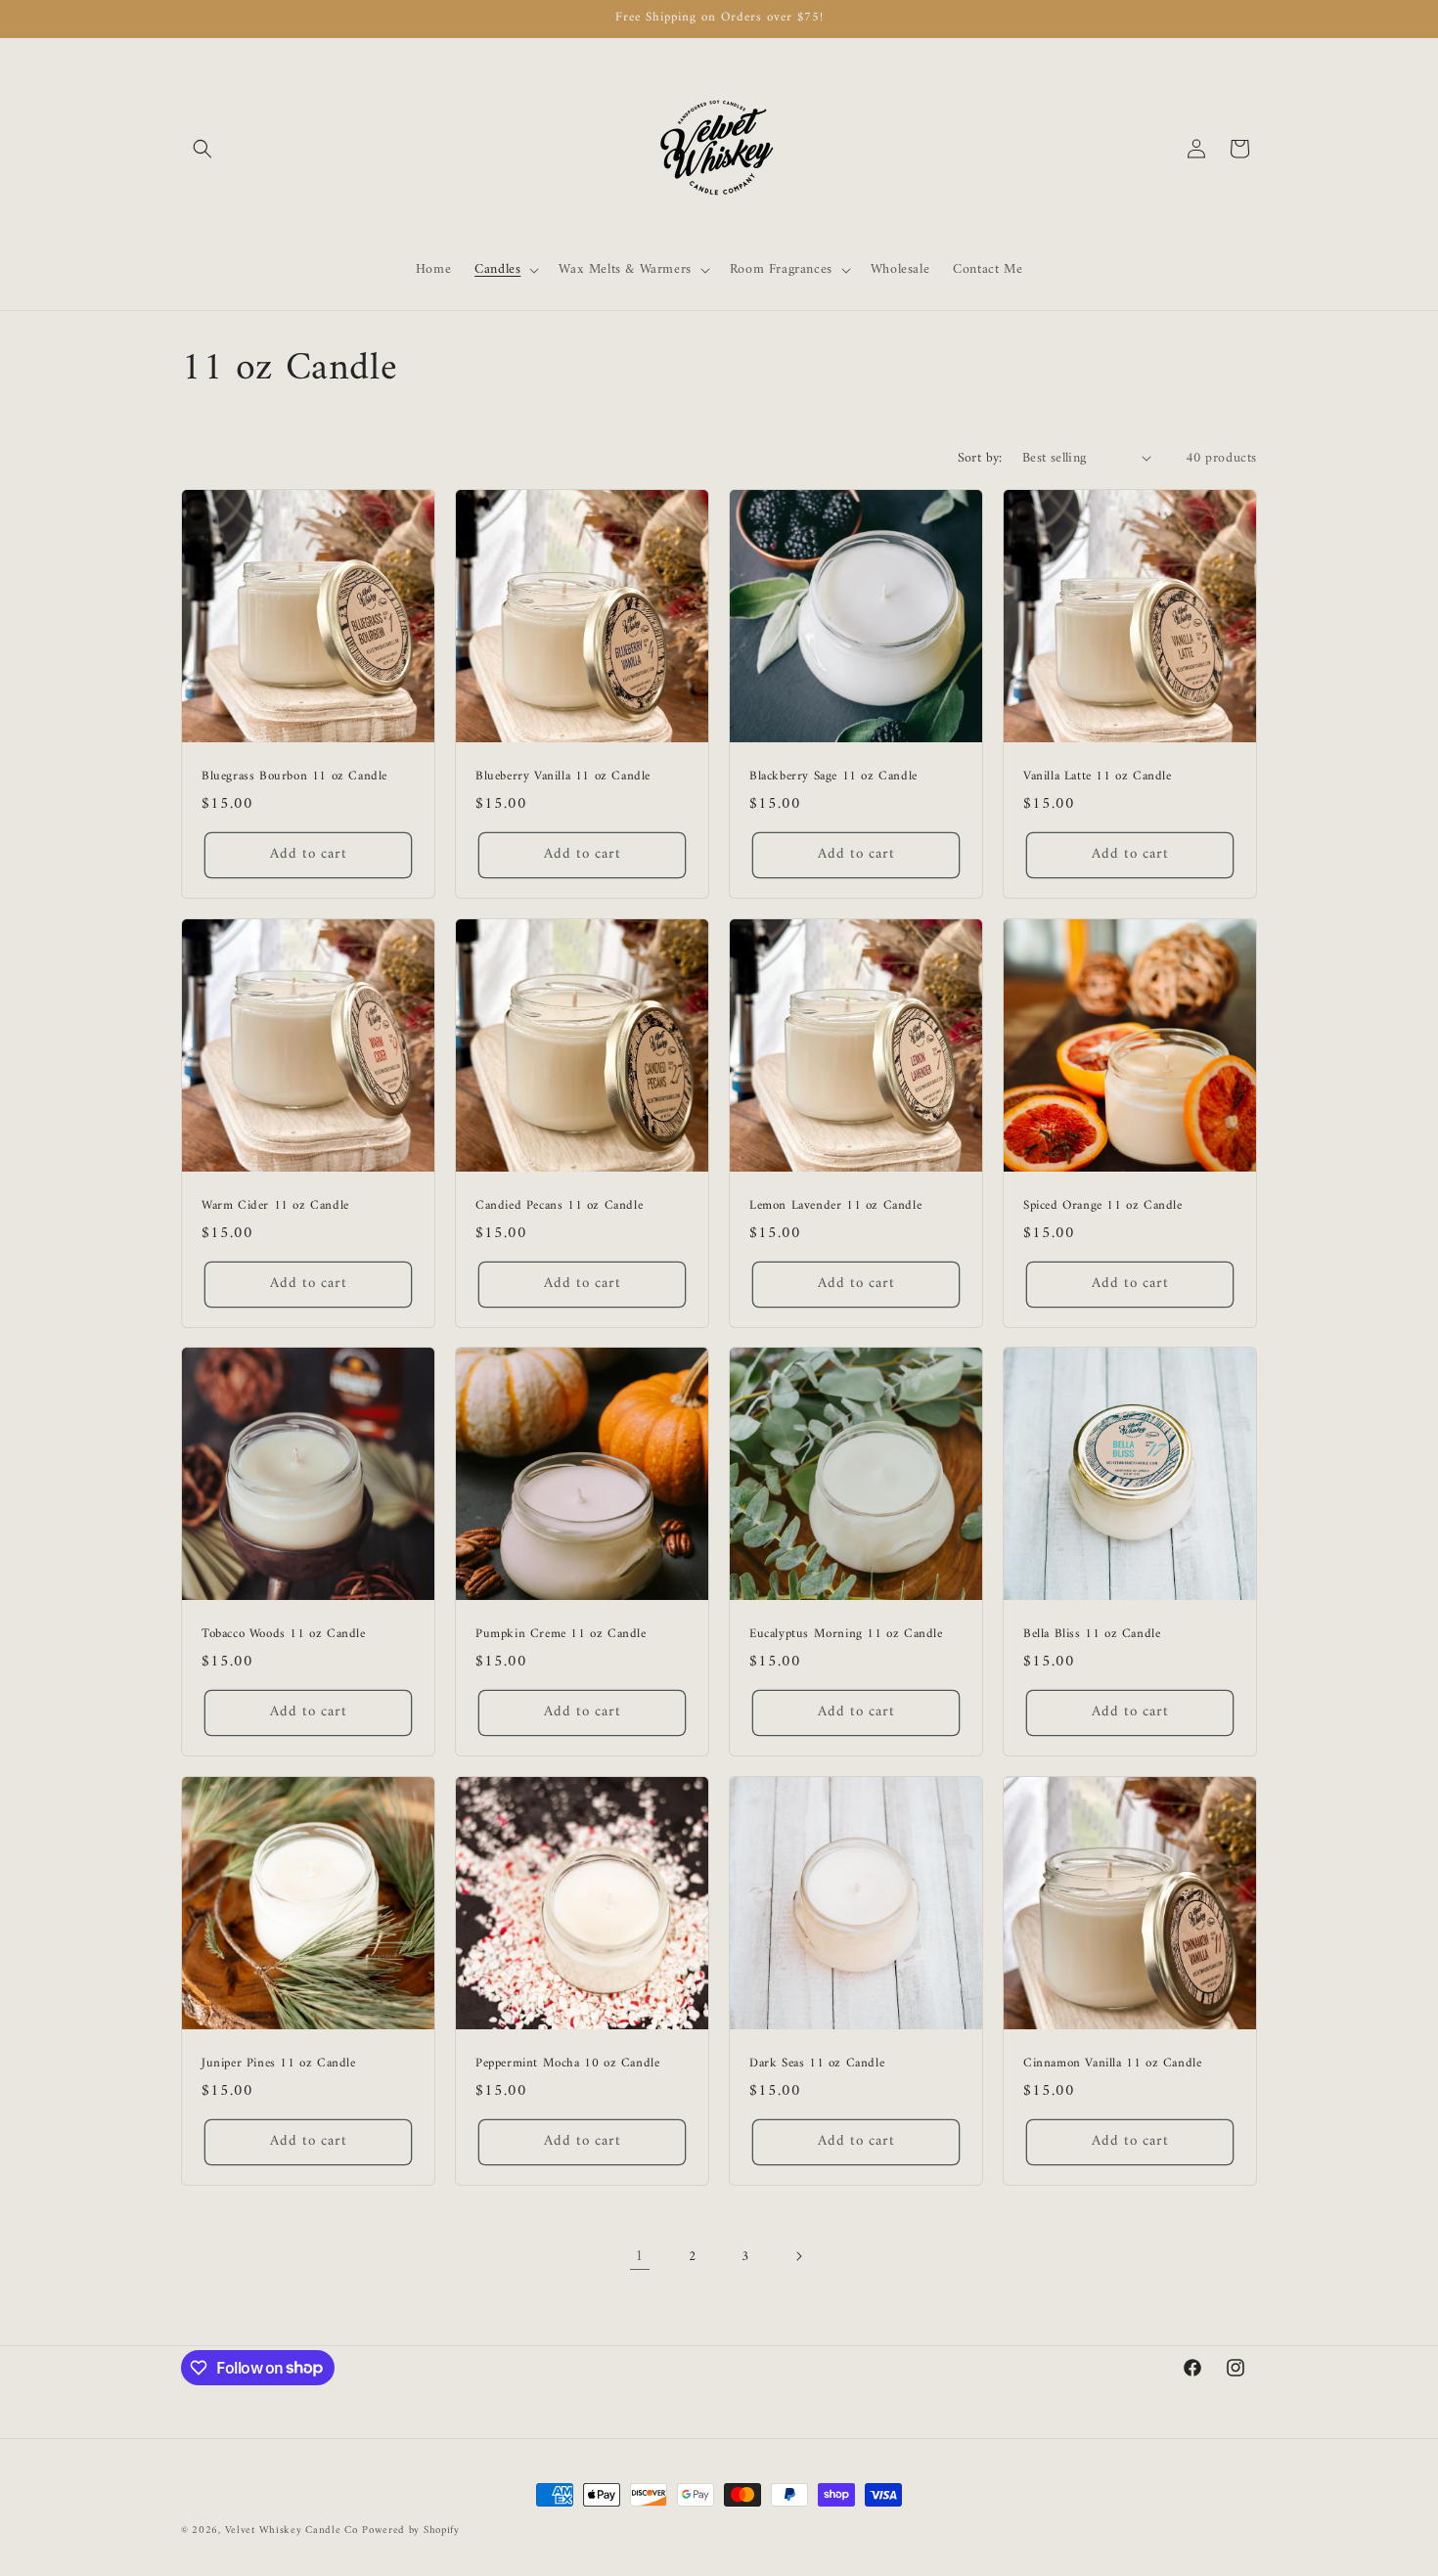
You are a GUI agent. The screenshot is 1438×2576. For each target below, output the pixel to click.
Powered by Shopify (411, 2531)
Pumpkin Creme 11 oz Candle (561, 1635)
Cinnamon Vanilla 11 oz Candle (1112, 2064)
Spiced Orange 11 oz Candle (1103, 1206)
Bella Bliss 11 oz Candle (1092, 1635)
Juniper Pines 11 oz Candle (279, 2064)
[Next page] (798, 2256)
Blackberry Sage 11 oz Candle (833, 777)
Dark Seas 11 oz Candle (817, 2064)
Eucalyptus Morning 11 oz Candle (846, 1635)
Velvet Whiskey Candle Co (292, 2531)
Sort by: (980, 458)
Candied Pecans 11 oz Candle (559, 1206)
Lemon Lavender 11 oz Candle (835, 1206)
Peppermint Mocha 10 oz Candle (567, 2064)
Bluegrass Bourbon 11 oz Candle (294, 777)
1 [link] (640, 2256)
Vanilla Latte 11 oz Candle (1098, 777)
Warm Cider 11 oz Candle (275, 1206)
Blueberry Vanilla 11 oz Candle (563, 777)
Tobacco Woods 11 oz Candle (284, 1635)
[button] (202, 149)
